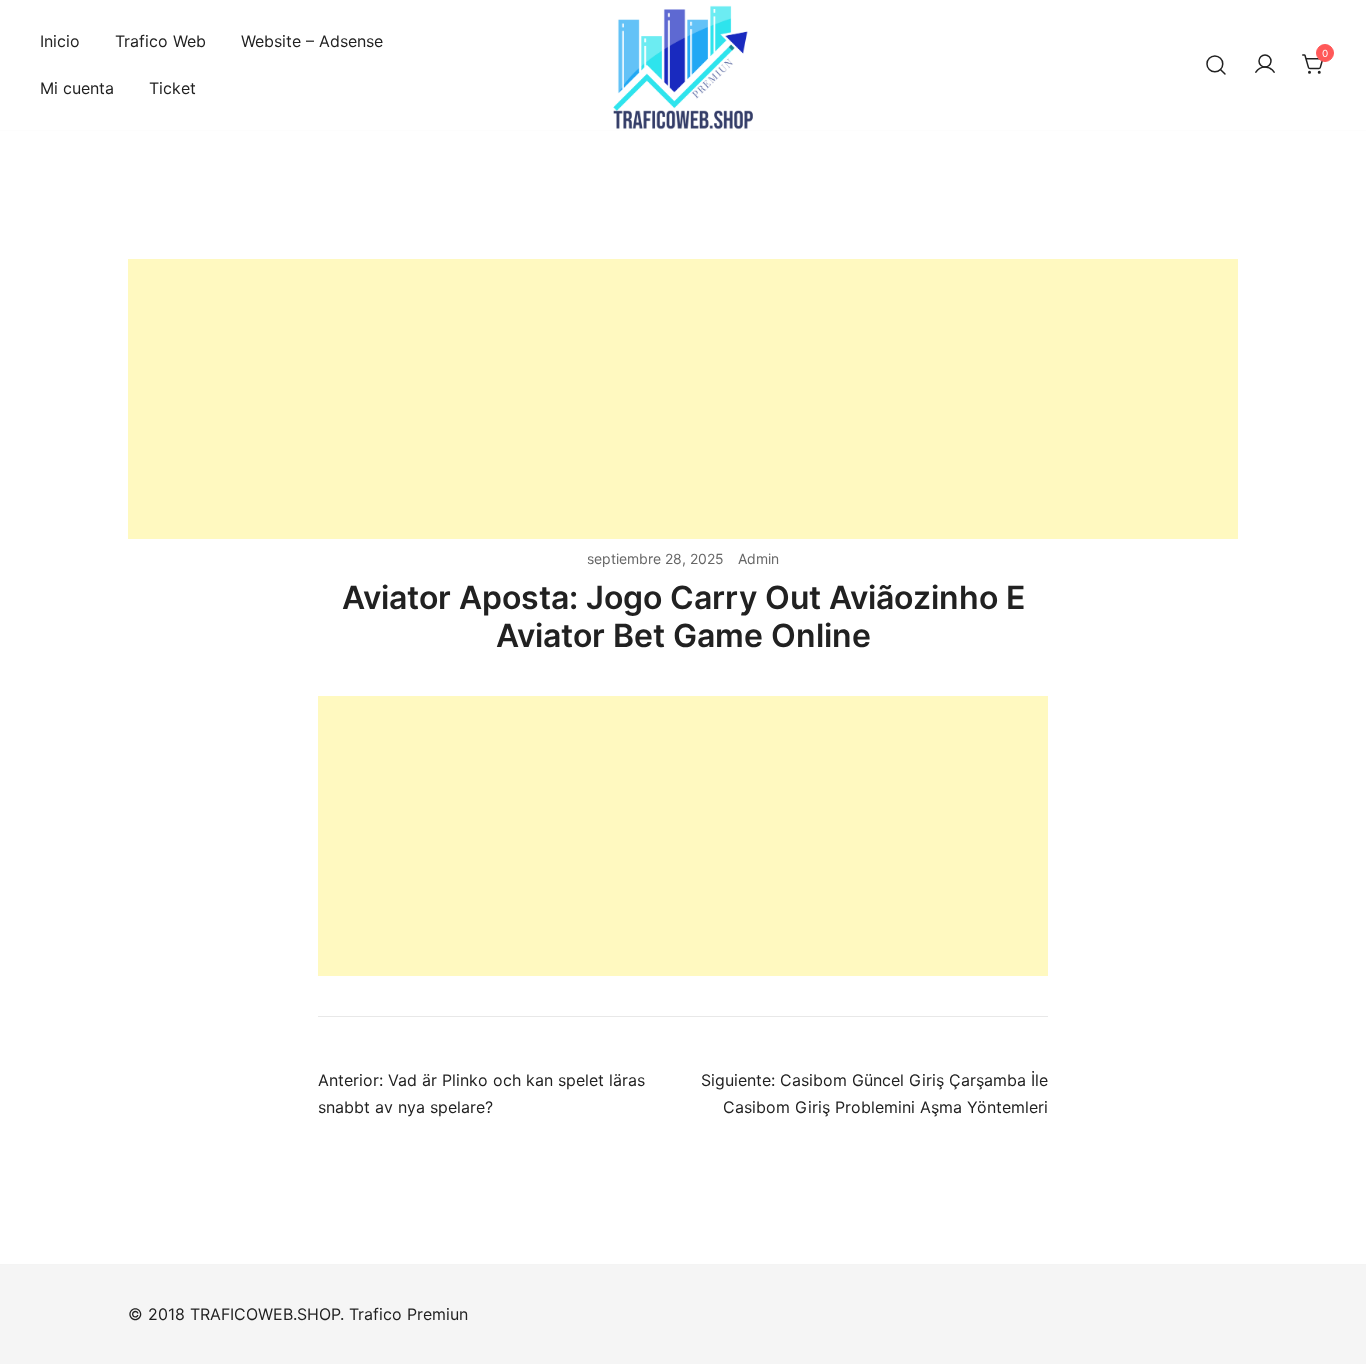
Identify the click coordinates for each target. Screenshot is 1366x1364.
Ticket (172, 88)
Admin (758, 558)
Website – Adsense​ (312, 41)
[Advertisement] (683, 399)
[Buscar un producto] (1216, 65)
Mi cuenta (77, 88)
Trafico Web (160, 41)
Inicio (60, 41)
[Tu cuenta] (1265, 65)
